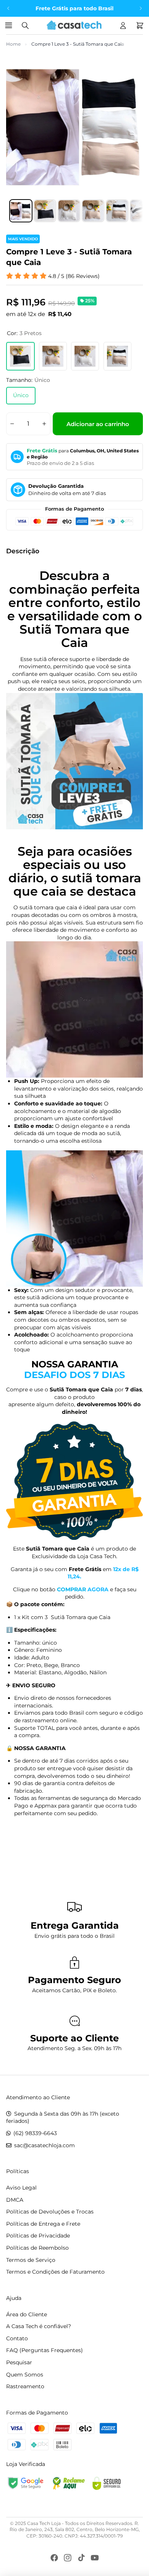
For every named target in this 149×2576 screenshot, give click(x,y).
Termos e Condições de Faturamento (55, 2272)
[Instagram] (68, 2558)
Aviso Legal (21, 2188)
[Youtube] (95, 2558)
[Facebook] (54, 2558)
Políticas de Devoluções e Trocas (50, 2212)
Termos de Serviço (31, 2260)
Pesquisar (19, 2362)
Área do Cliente (27, 2314)
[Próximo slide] (141, 8)
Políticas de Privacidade (38, 2236)
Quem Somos (25, 2375)
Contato (17, 2338)
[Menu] (10, 26)
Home (13, 44)
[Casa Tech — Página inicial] (74, 26)
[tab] (21, 211)
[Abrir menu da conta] (123, 26)
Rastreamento (25, 2386)
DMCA (15, 2200)
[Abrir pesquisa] (25, 26)
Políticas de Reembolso (37, 2248)
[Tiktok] (81, 2558)
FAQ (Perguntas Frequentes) (45, 2350)
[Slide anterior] (8, 8)
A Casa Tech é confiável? (39, 2326)
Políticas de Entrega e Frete (43, 2224)
